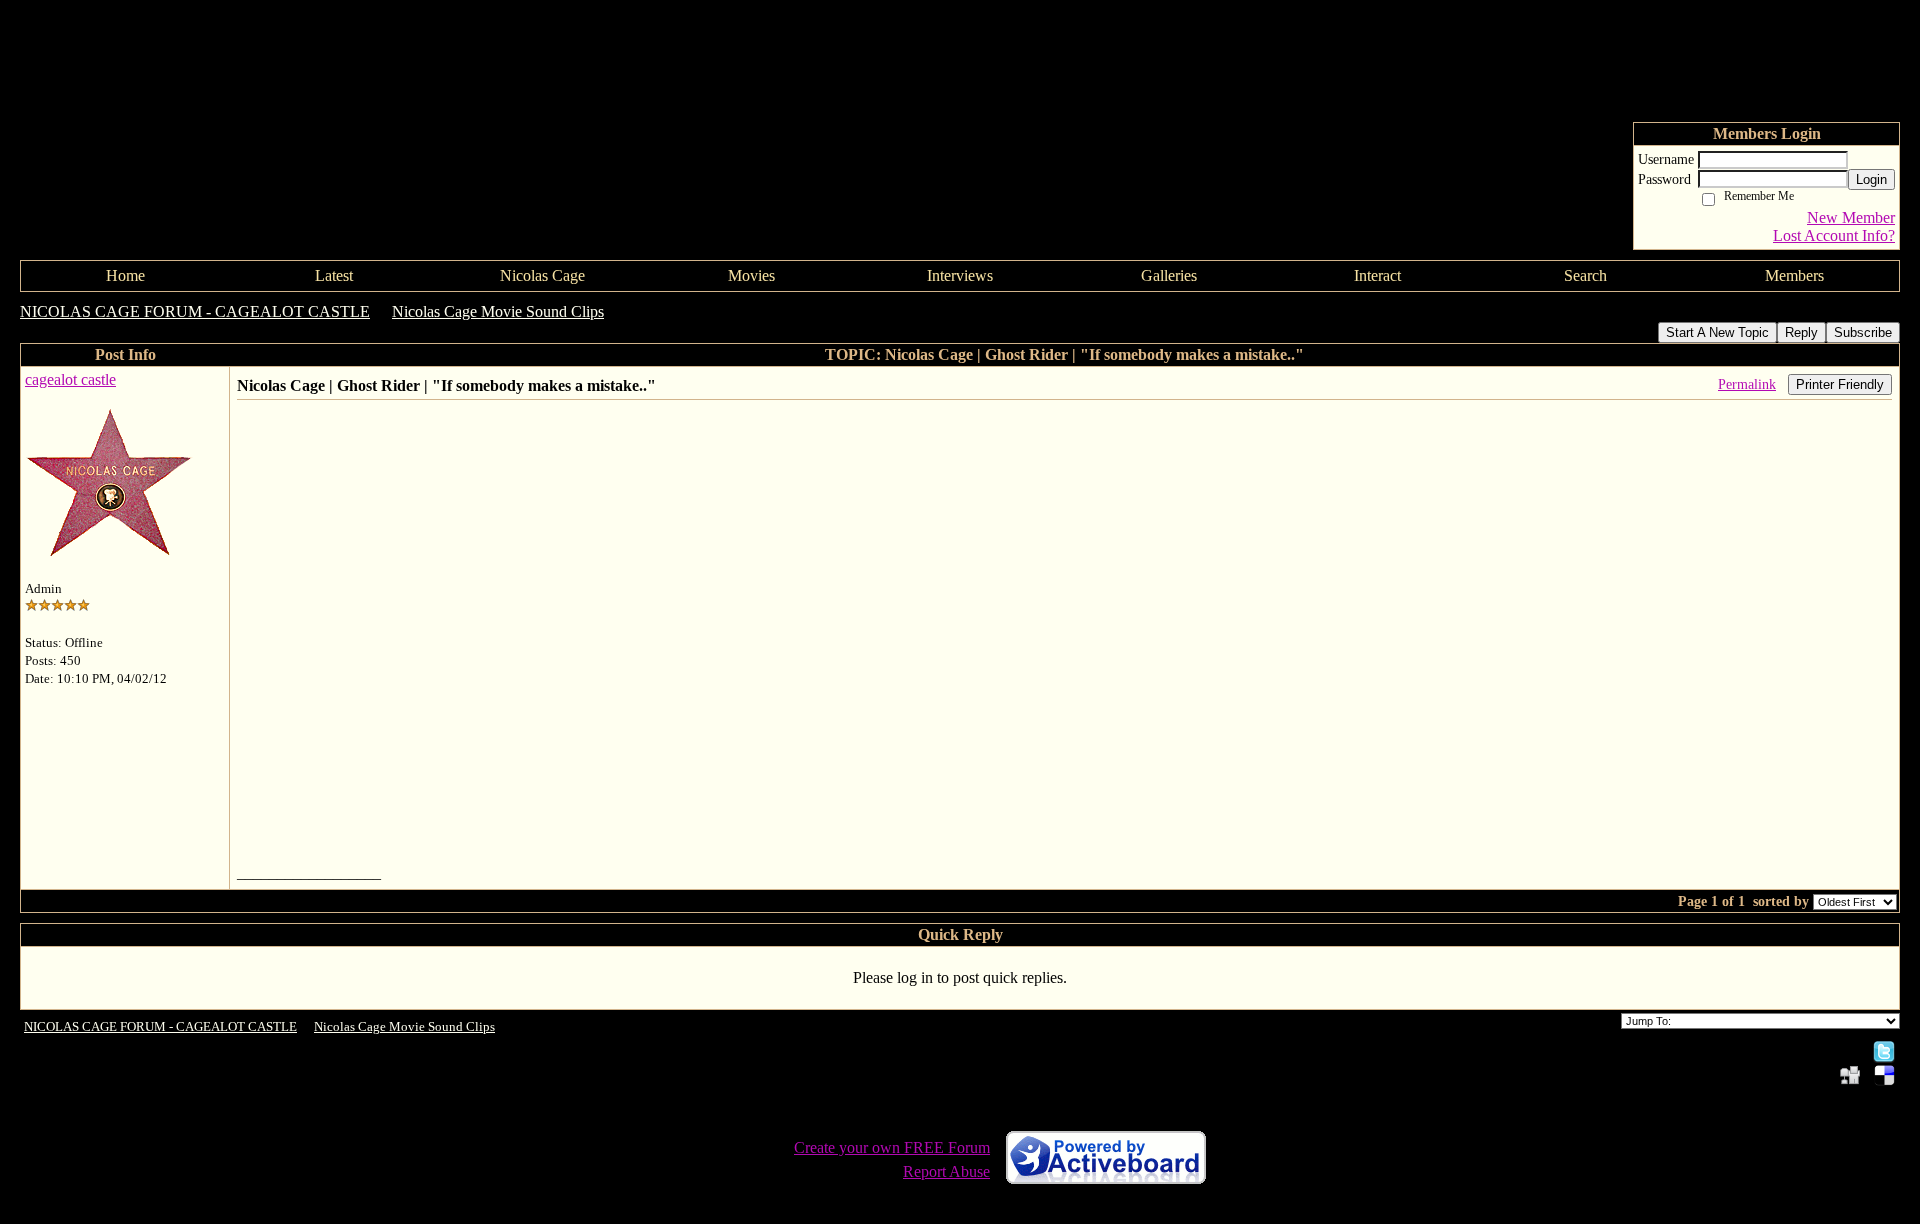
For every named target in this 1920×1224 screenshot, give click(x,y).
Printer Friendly (1840, 384)
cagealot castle (70, 379)
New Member (1851, 217)
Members (1794, 275)
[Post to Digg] (1850, 1074)
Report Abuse (946, 1171)
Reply (1801, 332)
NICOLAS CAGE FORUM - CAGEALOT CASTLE (195, 311)
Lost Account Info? (1834, 235)
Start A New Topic (1717, 332)
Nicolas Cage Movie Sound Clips (498, 311)
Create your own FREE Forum (892, 1147)
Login (1871, 179)
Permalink (1747, 384)
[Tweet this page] (1884, 1050)
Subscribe (1863, 332)
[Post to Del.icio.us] (1884, 1074)
